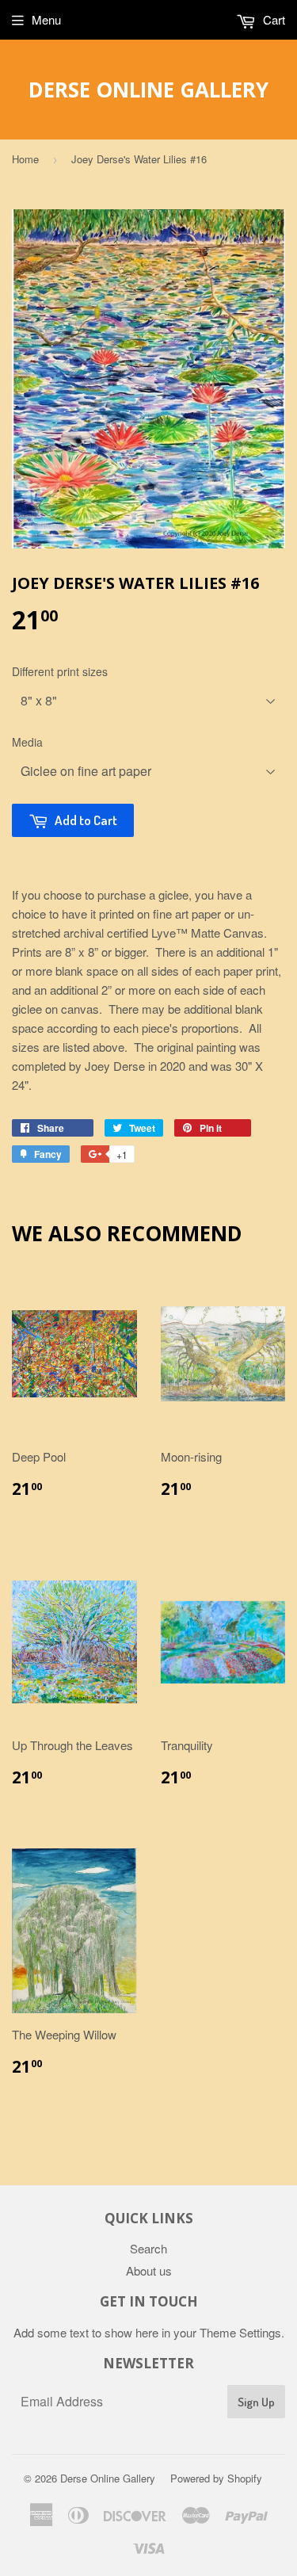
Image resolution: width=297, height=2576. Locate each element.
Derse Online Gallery (148, 90)
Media (27, 742)
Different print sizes (60, 671)
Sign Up (256, 2402)
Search (148, 2248)
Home (25, 159)
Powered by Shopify (216, 2478)
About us (149, 2270)
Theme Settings (240, 2332)
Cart (272, 19)
